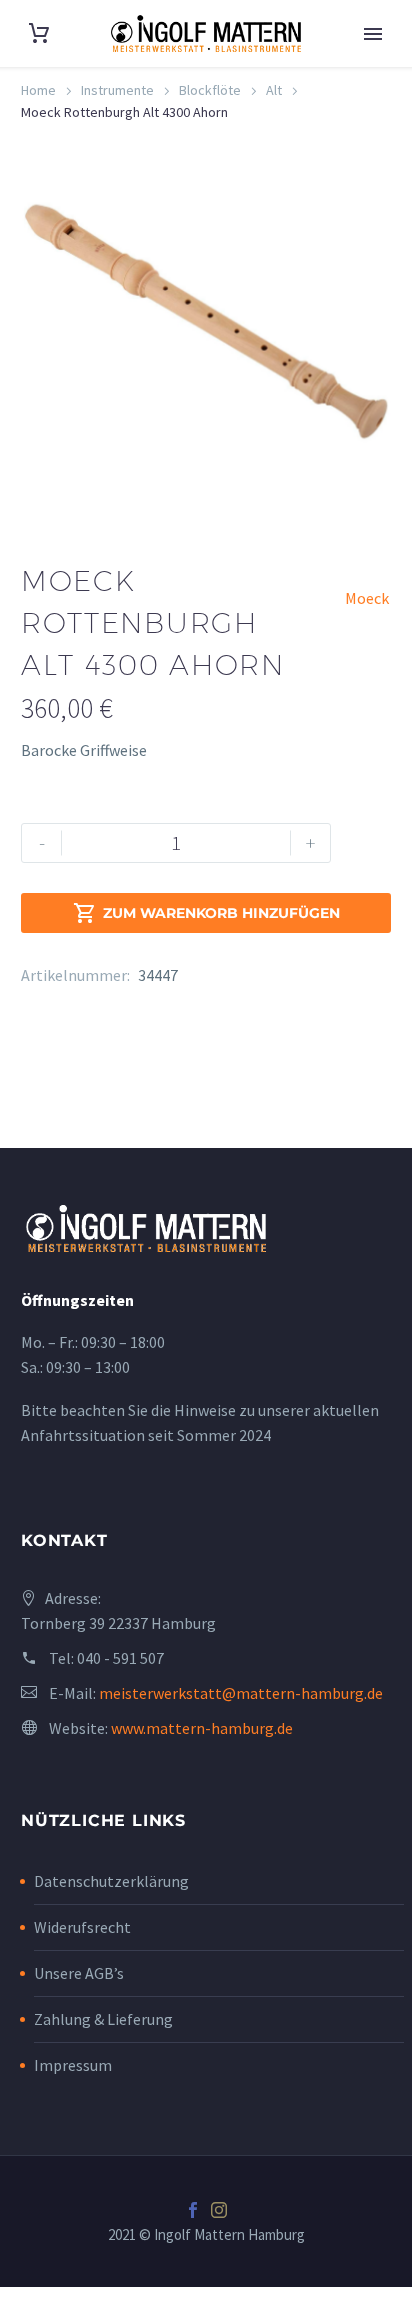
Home (38, 90)
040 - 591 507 (120, 1658)
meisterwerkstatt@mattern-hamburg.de (241, 1693)
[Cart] (39, 33)
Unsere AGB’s (79, 1973)
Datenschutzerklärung (111, 1881)
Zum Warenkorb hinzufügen (206, 913)
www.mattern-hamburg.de (202, 1728)
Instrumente (117, 90)
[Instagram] (219, 2210)
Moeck (367, 598)
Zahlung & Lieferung (103, 2019)
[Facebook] (193, 2210)
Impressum (73, 2065)
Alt (274, 90)
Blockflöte (210, 90)
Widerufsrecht (82, 1927)
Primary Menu (373, 34)
